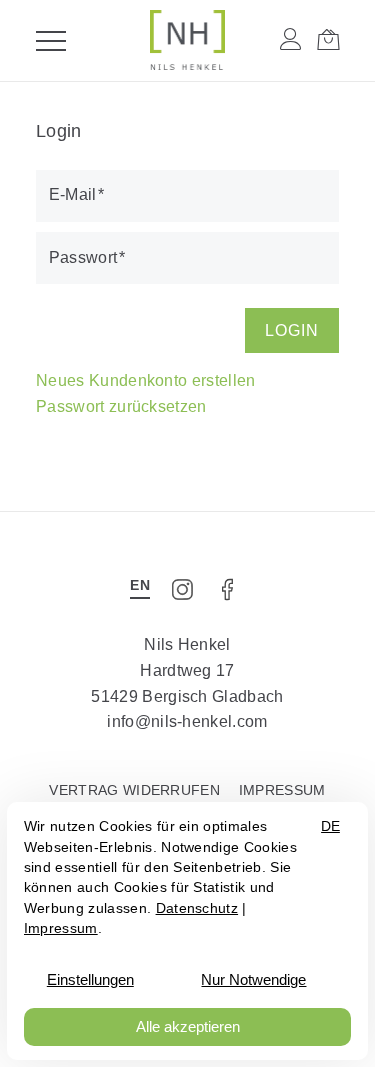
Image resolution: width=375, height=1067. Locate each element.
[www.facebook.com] (232, 596)
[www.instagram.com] (184, 596)
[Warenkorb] (328, 40)
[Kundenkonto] (291, 40)
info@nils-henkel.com (187, 721)
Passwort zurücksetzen (121, 406)
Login (292, 330)
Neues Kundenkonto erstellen (146, 380)
